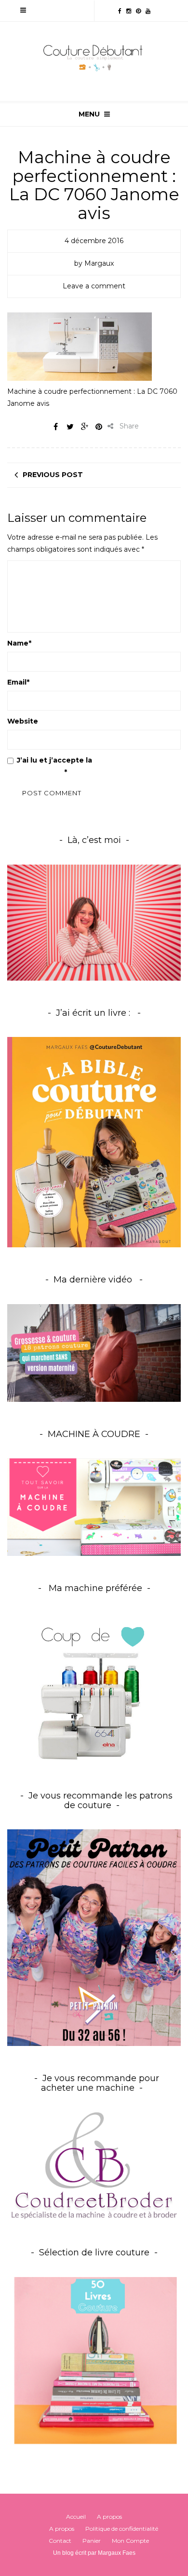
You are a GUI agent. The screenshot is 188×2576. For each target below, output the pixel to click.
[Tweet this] (70, 427)
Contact (60, 2541)
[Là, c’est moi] (94, 922)
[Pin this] (99, 427)
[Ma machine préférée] (94, 1688)
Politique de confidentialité (122, 2529)
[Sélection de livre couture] (94, 2363)
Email (18, 682)
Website (23, 721)
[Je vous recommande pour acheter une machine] (94, 2166)
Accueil (76, 2517)
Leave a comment (94, 286)
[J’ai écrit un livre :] (94, 1142)
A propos (109, 2517)
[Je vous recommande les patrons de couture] (94, 1937)
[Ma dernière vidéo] (94, 1353)
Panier (92, 2541)
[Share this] (55, 427)
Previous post (53, 475)
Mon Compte (130, 2541)
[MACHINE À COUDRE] (94, 1506)
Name (19, 643)
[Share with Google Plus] (84, 427)
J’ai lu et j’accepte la (73, 766)
